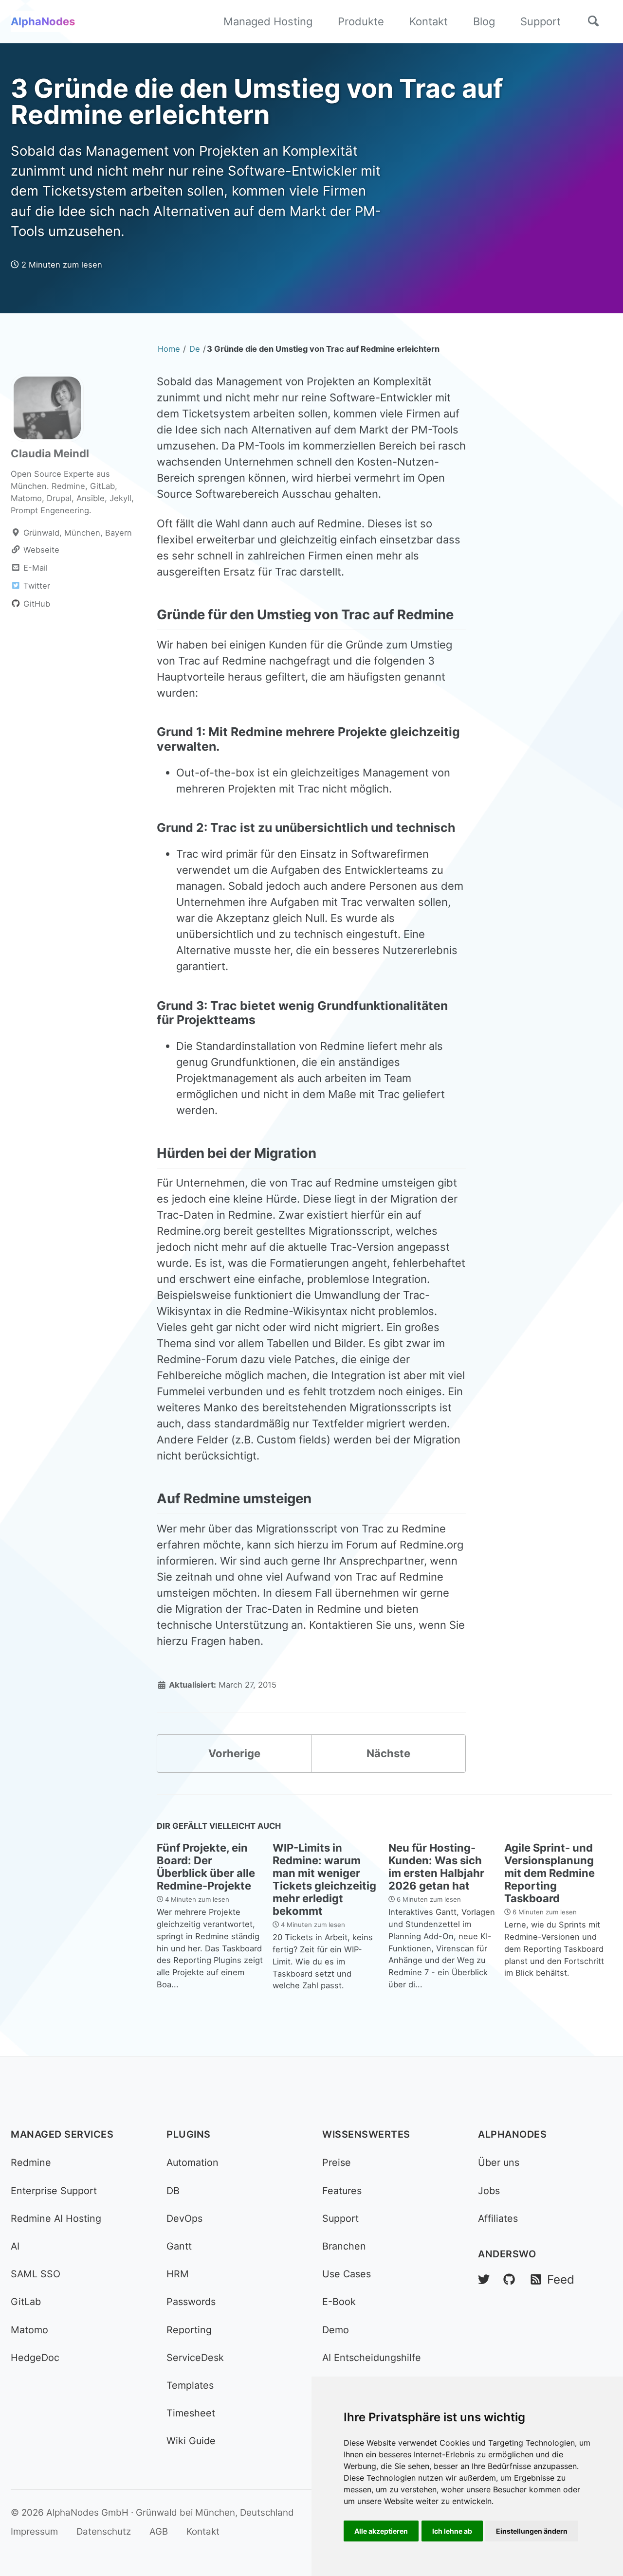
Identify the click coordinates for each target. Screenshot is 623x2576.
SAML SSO (36, 2274)
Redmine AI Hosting (56, 2218)
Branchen (344, 2246)
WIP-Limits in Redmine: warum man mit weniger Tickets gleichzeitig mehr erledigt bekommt (324, 1879)
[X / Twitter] (484, 2279)
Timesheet (191, 2413)
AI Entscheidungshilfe (372, 2358)
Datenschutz (104, 2531)
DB (173, 2191)
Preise (337, 2162)
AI (15, 2246)
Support (541, 21)
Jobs (489, 2191)
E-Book (339, 2302)
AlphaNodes (43, 21)
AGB (159, 2531)
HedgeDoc (35, 2358)
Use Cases (347, 2274)
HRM (178, 2274)
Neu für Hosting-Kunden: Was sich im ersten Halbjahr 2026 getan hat (436, 1867)
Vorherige (234, 1753)
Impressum (34, 2531)
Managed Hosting (268, 21)
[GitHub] (509, 2279)
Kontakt (429, 21)
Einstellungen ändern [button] (532, 2531)
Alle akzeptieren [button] (381, 2531)
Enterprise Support (54, 2191)
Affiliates (498, 2218)
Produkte (361, 21)
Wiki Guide (191, 2441)
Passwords (191, 2302)
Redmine (31, 2162)
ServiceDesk (195, 2358)
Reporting (189, 2330)
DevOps (184, 2218)
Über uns (499, 2162)
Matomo (29, 2330)
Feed (559, 2279)
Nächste (388, 1753)
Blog (484, 21)
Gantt (179, 2246)
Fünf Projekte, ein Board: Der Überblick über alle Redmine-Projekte (206, 1867)
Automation (192, 2162)
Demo (336, 2330)
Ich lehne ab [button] (452, 2531)
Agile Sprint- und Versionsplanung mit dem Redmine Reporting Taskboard (550, 1873)
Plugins (189, 2134)
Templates (190, 2385)
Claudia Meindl (50, 453)
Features (342, 2191)
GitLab (26, 2302)
